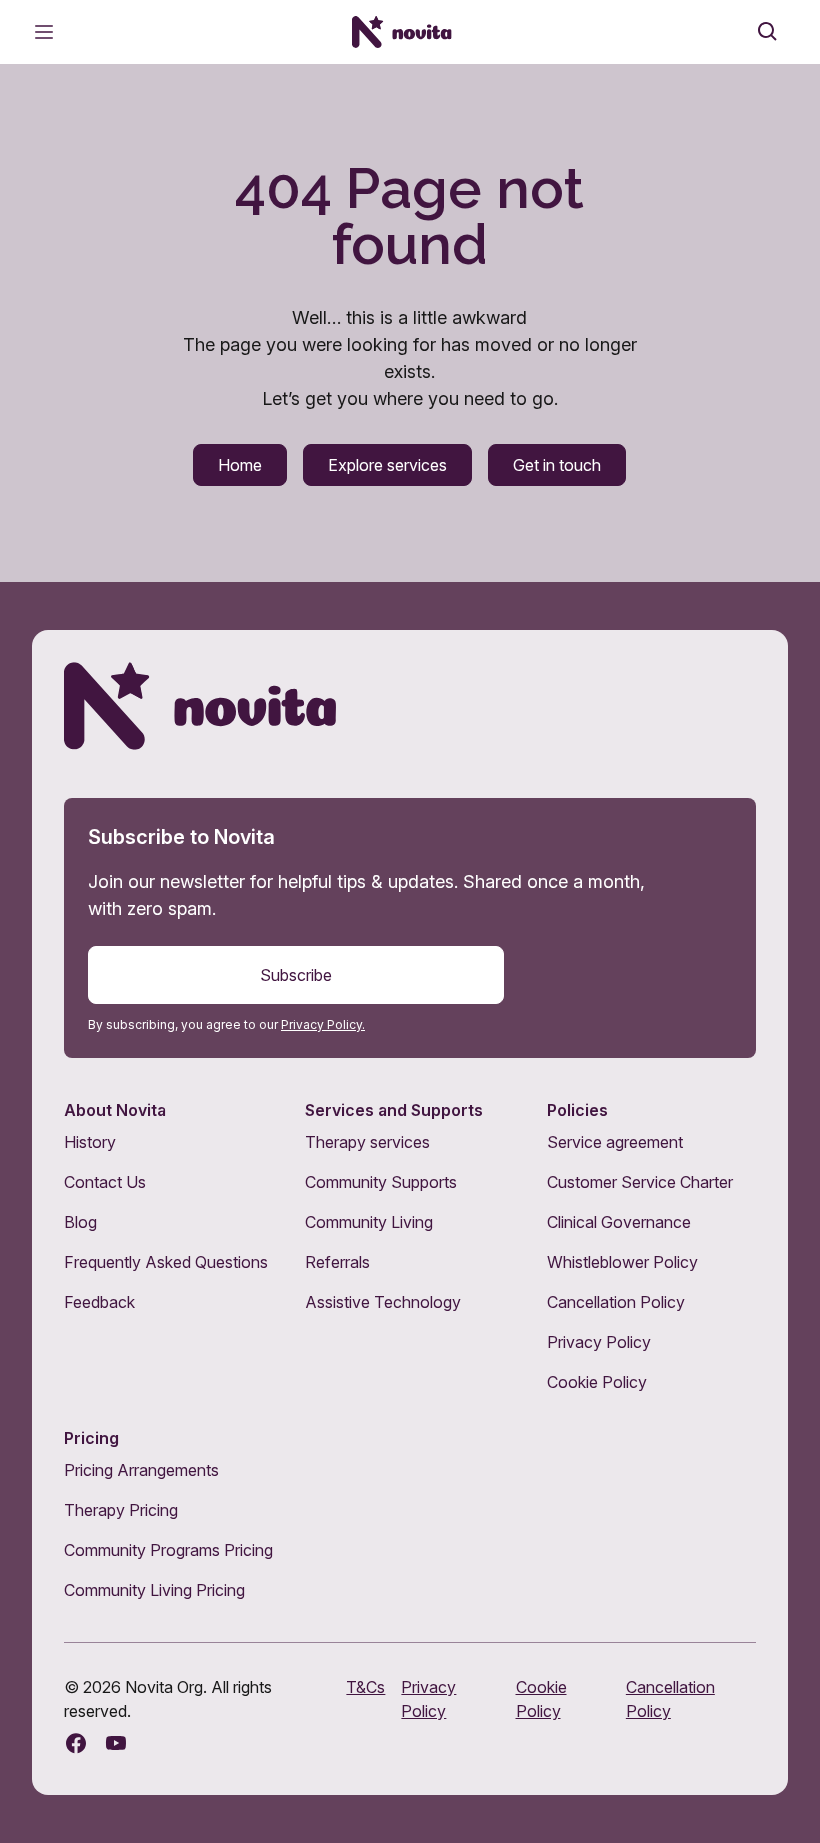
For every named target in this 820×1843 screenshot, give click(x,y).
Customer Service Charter (640, 1182)
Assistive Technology (383, 1302)
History (90, 1142)
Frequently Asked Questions (166, 1262)
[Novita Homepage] (402, 32)
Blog (80, 1222)
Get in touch (557, 465)
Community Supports (381, 1182)
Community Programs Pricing (168, 1550)
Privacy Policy (599, 1342)
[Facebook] (76, 1743)
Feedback (99, 1302)
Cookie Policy (597, 1382)
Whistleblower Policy (622, 1262)
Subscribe (296, 975)
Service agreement (615, 1142)
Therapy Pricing (121, 1510)
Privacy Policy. (323, 1024)
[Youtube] (116, 1743)
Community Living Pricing (154, 1590)
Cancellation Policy (616, 1302)
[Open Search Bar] (768, 32)
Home (240, 465)
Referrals (337, 1262)
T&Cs (365, 1687)
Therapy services (367, 1142)
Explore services (387, 465)
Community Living (369, 1222)
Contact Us (105, 1182)
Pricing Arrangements (141, 1470)
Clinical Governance (619, 1222)
